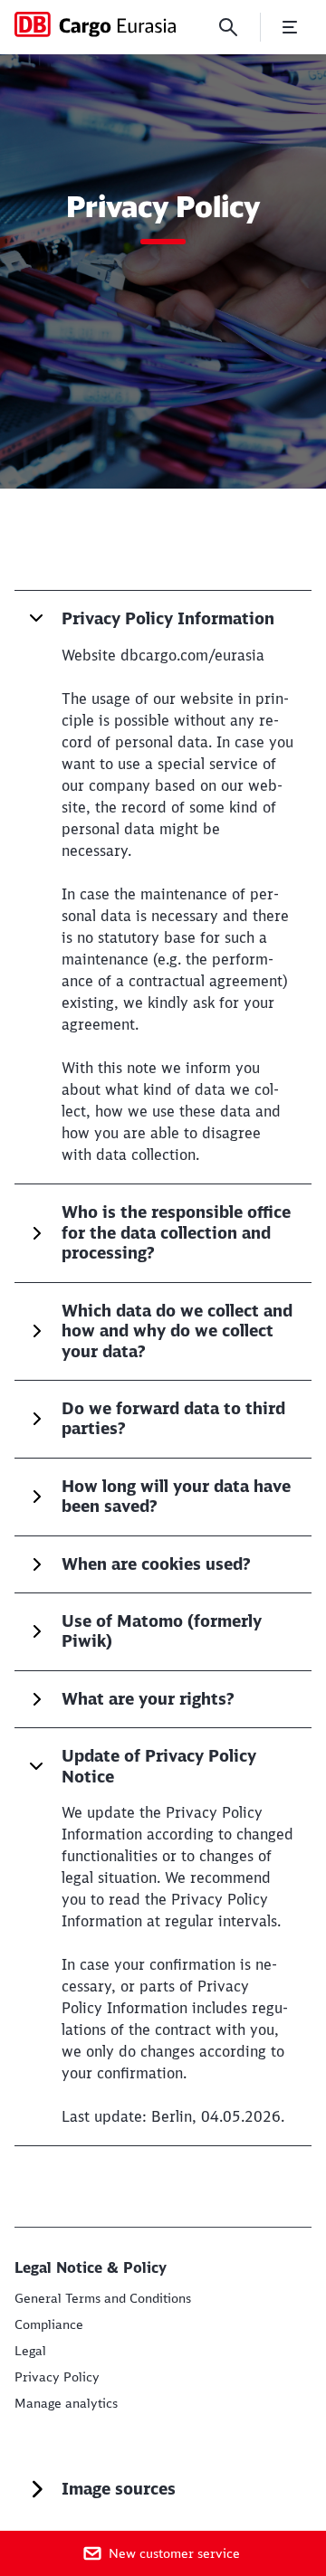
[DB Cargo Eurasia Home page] (95, 24)
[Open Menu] (290, 27)
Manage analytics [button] (66, 2403)
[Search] (228, 27)
